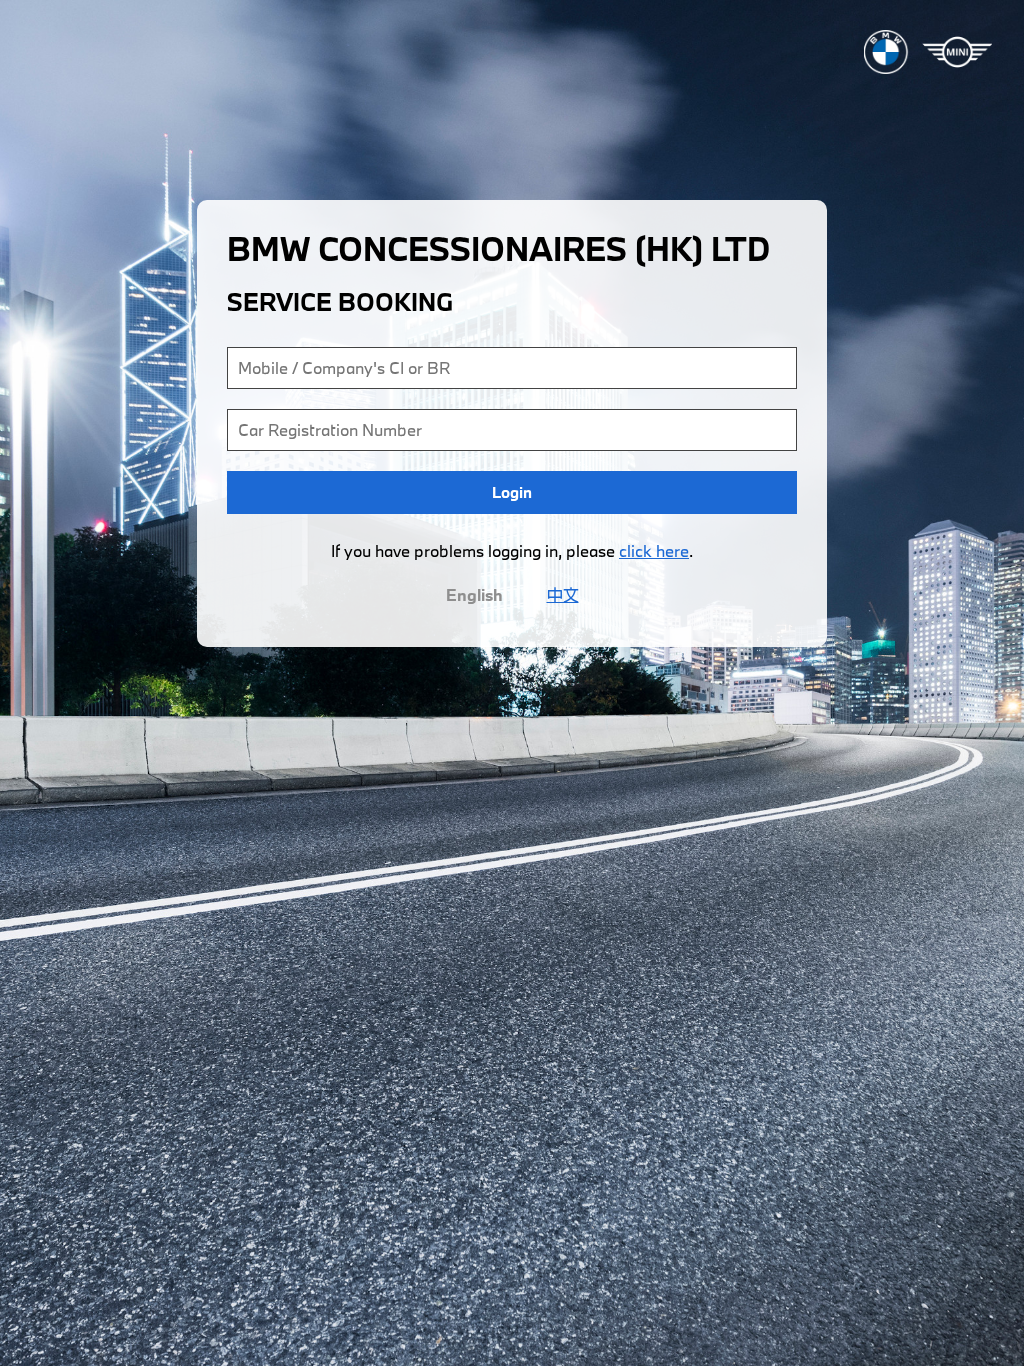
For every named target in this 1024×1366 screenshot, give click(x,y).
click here (654, 550)
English (474, 594)
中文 (563, 594)
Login (512, 492)
